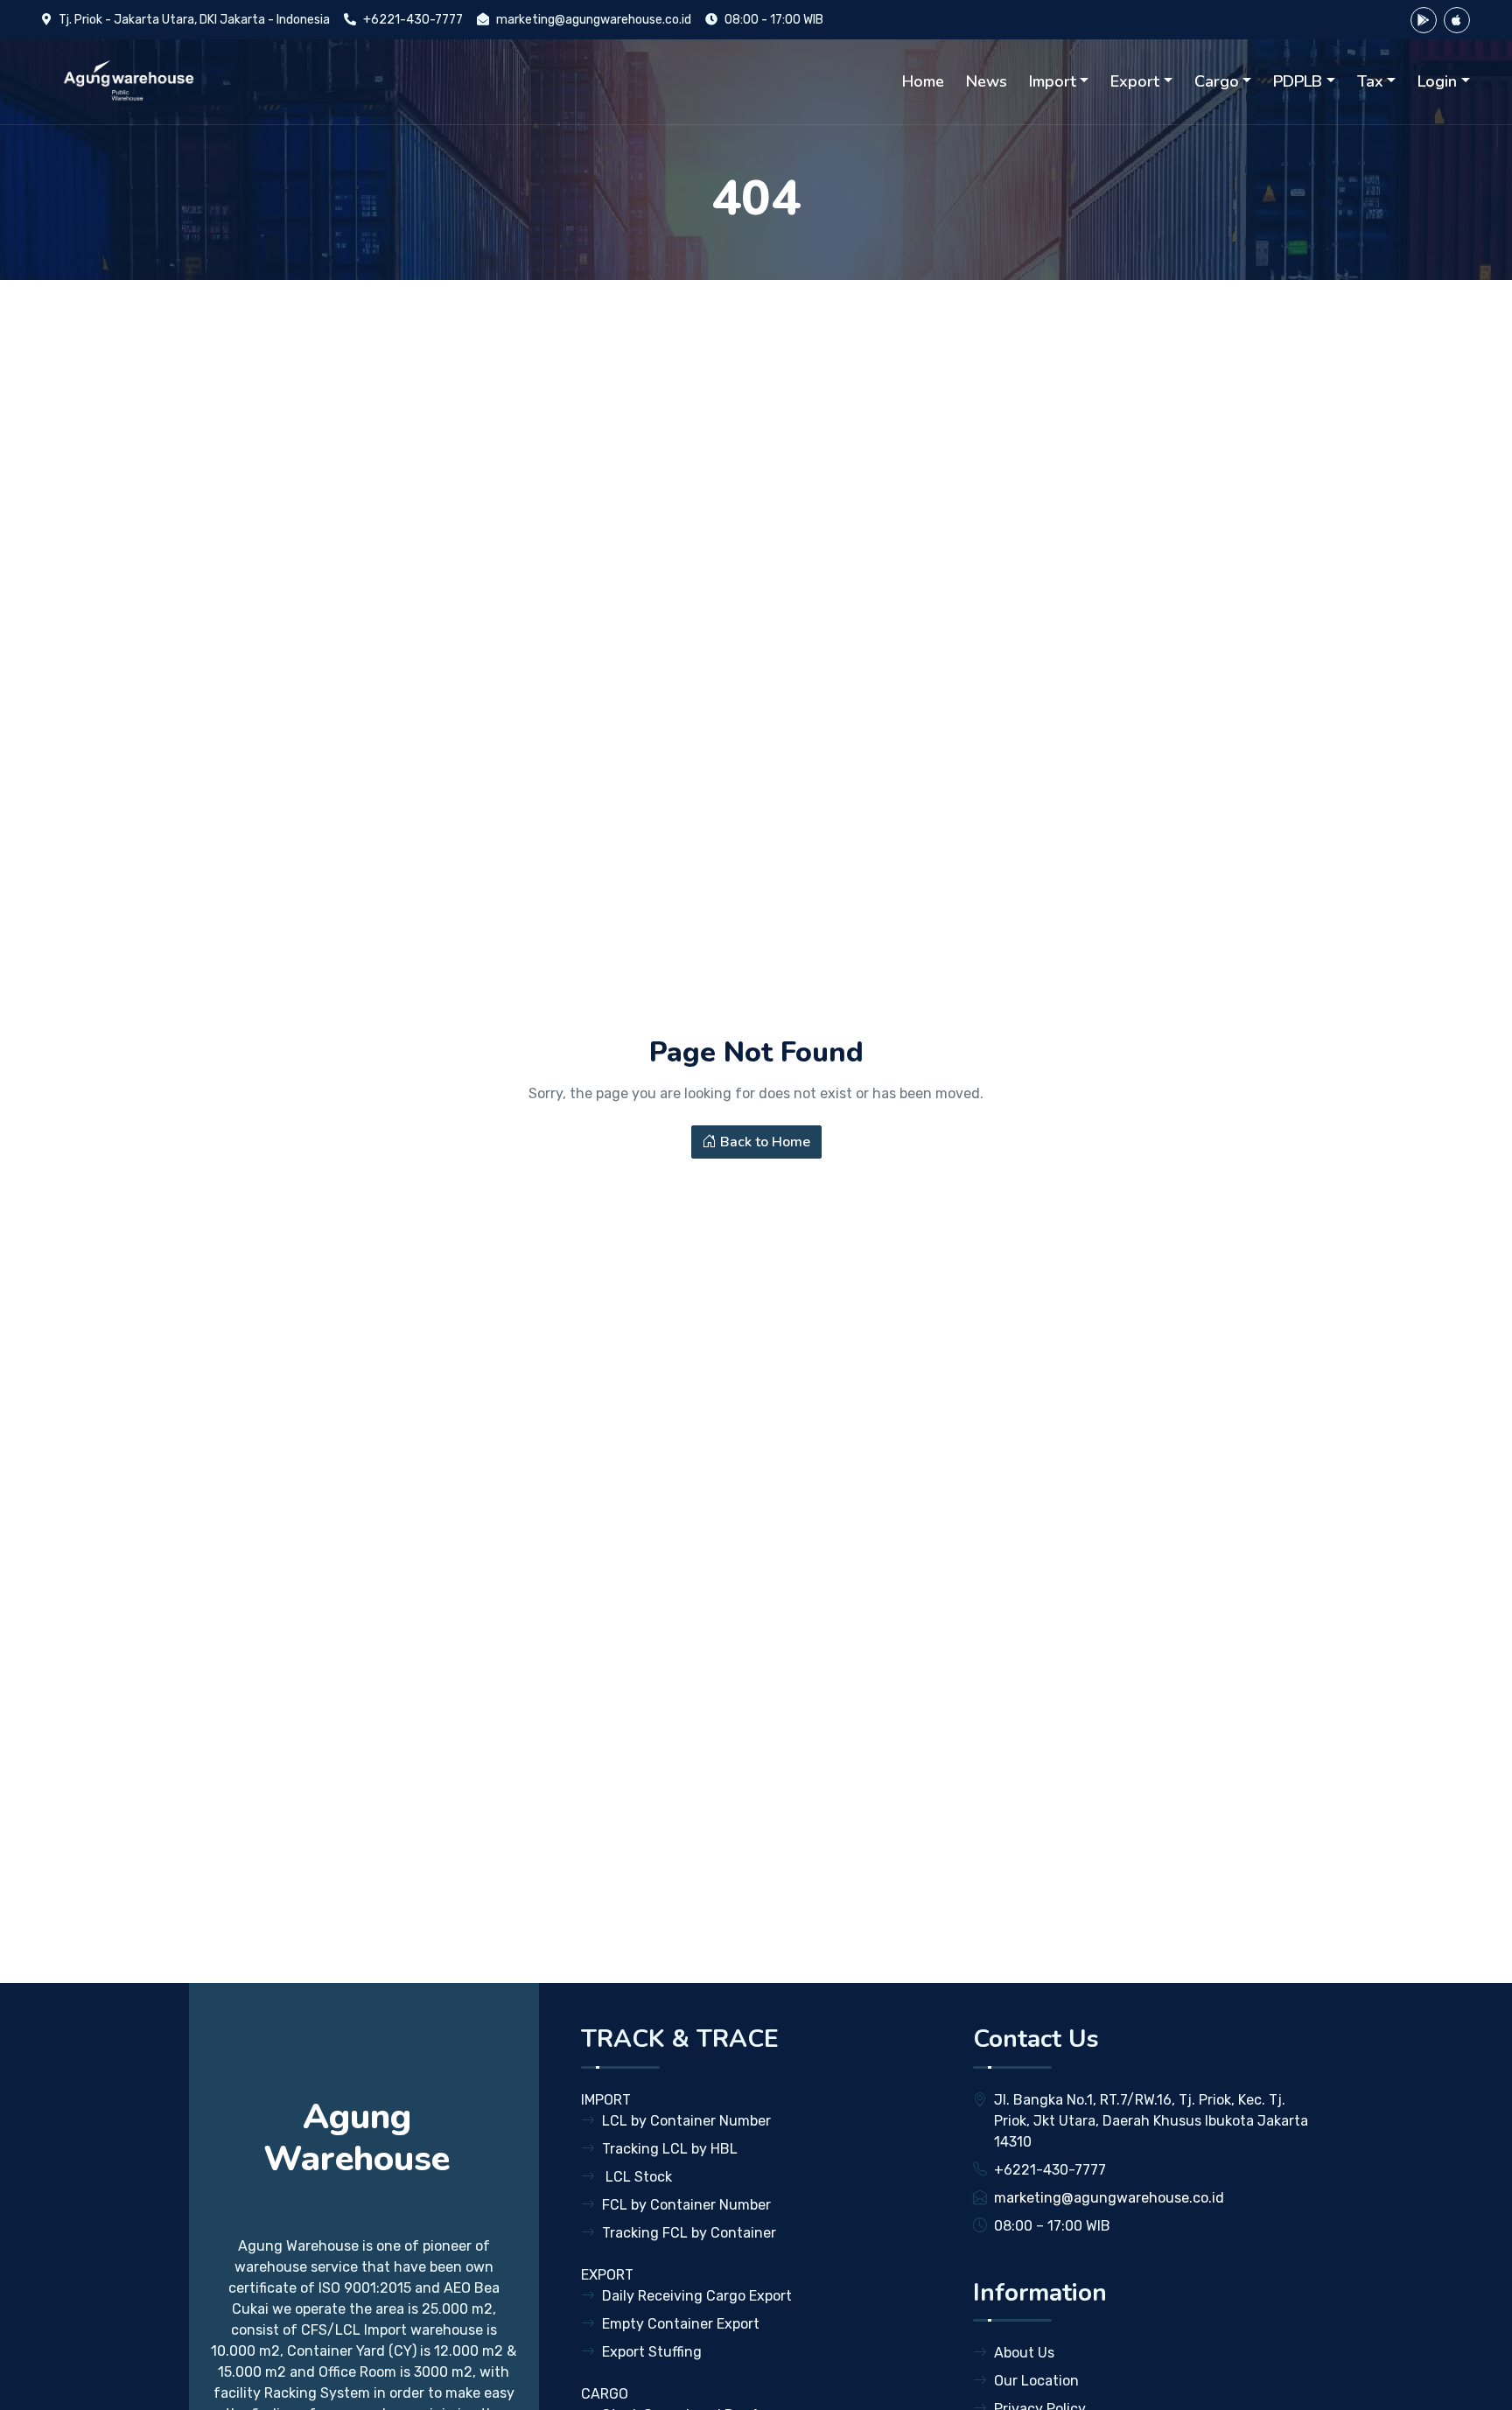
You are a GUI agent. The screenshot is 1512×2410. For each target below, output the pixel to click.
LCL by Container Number (686, 2121)
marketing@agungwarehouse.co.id (594, 20)
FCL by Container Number (686, 2205)
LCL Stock (637, 2177)
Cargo (1217, 81)
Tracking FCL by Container (689, 2233)
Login (1437, 81)
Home (923, 81)
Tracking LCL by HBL (670, 2149)
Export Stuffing (652, 2352)
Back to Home (763, 1142)
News (987, 81)
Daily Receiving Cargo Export (697, 2296)
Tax (1370, 81)
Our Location (1036, 2381)
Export (1135, 81)
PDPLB (1298, 81)
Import (1053, 81)
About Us (1024, 2353)
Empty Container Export (681, 2324)
